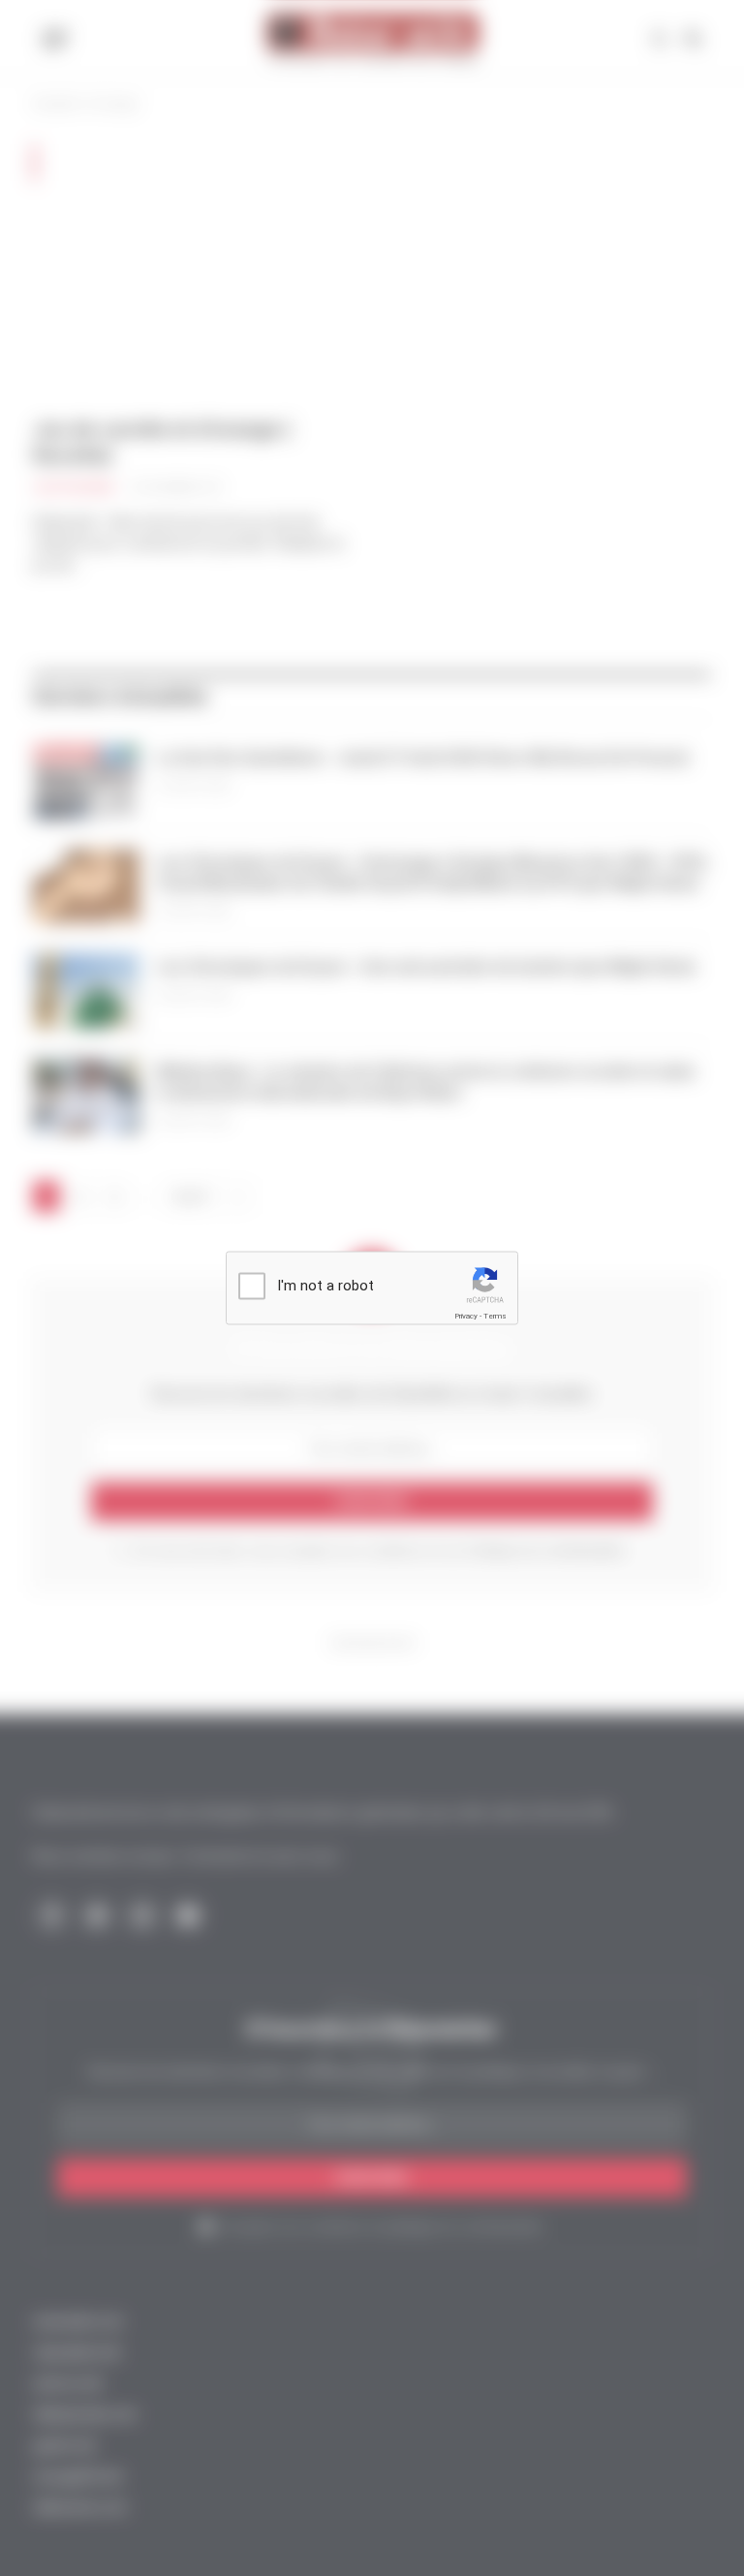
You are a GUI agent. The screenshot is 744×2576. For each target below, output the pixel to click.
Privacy (466, 1316)
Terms (495, 1316)
